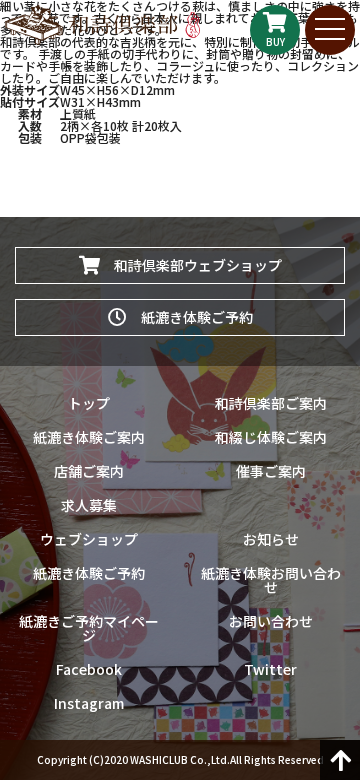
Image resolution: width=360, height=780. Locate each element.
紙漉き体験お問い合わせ (271, 580)
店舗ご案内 (89, 471)
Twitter (270, 669)
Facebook (89, 669)
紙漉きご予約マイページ (89, 628)
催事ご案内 (271, 471)
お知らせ (271, 539)
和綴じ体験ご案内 (271, 437)
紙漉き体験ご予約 (190, 317)
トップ (89, 403)
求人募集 (89, 505)
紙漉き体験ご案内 (89, 437)
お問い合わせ (271, 621)
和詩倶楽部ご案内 (271, 403)
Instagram (89, 703)
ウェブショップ (89, 539)
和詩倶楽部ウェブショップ (191, 265)
